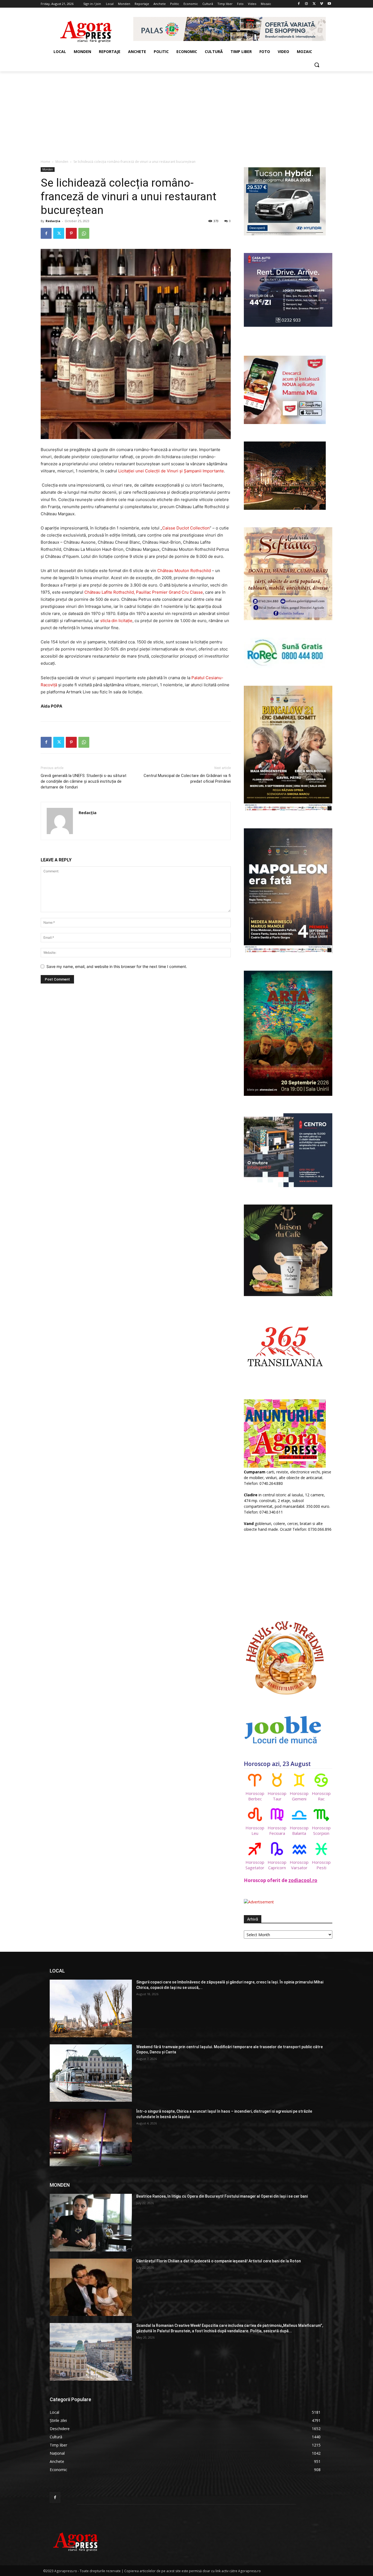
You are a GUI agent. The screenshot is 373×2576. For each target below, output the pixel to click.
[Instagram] (307, 4)
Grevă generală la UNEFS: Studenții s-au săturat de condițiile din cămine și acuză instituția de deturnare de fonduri (84, 781)
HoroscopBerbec (255, 1796)
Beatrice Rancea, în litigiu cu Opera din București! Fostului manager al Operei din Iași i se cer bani (222, 2196)
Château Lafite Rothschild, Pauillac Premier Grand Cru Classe (144, 592)
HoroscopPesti (321, 1865)
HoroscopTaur (277, 1796)
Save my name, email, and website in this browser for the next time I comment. (117, 966)
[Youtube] (329, 4)
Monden (62, 162)
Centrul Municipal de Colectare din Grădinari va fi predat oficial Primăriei (187, 778)
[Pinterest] (71, 233)
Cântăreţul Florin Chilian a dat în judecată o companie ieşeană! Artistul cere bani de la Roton (219, 2261)
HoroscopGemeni (299, 1796)
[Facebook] (299, 4)
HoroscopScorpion (321, 1830)
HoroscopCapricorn (277, 1865)
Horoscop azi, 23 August (277, 1764)
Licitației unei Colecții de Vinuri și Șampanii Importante (171, 471)
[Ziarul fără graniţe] (86, 29)
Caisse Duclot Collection (186, 528)
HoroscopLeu (255, 1830)
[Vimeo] (322, 4)
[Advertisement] (187, 112)
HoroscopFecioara (277, 1830)
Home (45, 162)
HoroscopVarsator (299, 1865)
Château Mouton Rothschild (184, 571)
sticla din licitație (116, 621)
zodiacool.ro (303, 1880)
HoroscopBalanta (299, 1830)
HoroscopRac (321, 1796)
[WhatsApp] (84, 233)
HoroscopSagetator (255, 1865)
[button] (317, 65)
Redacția (53, 221)
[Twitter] (314, 4)
